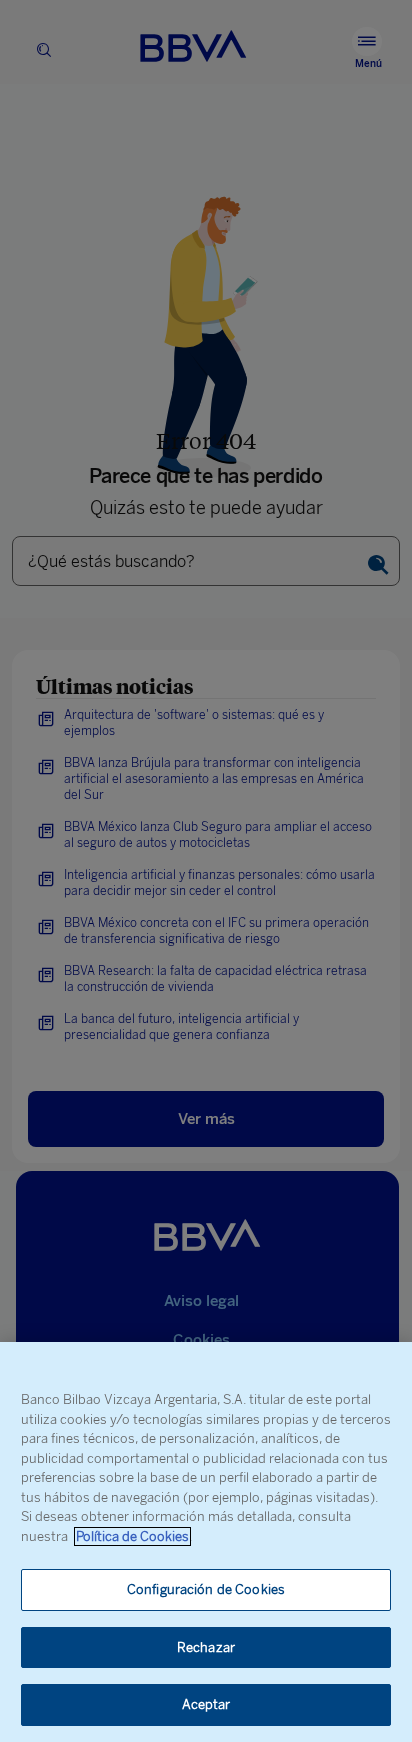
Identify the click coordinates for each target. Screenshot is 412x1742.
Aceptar (206, 1704)
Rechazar (206, 1647)
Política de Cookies (132, 1536)
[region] (206, 1542)
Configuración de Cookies (206, 1589)
